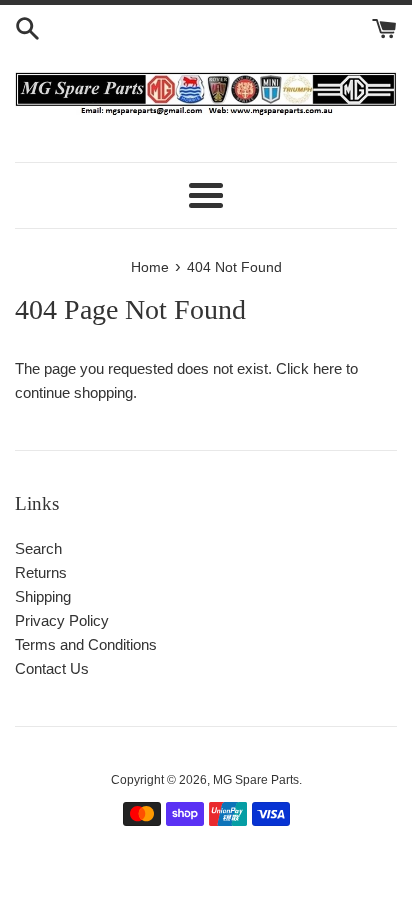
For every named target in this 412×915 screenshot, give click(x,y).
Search (38, 548)
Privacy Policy (62, 620)
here (327, 368)
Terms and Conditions (86, 644)
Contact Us (52, 668)
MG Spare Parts (256, 780)
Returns (41, 572)
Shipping (43, 596)
